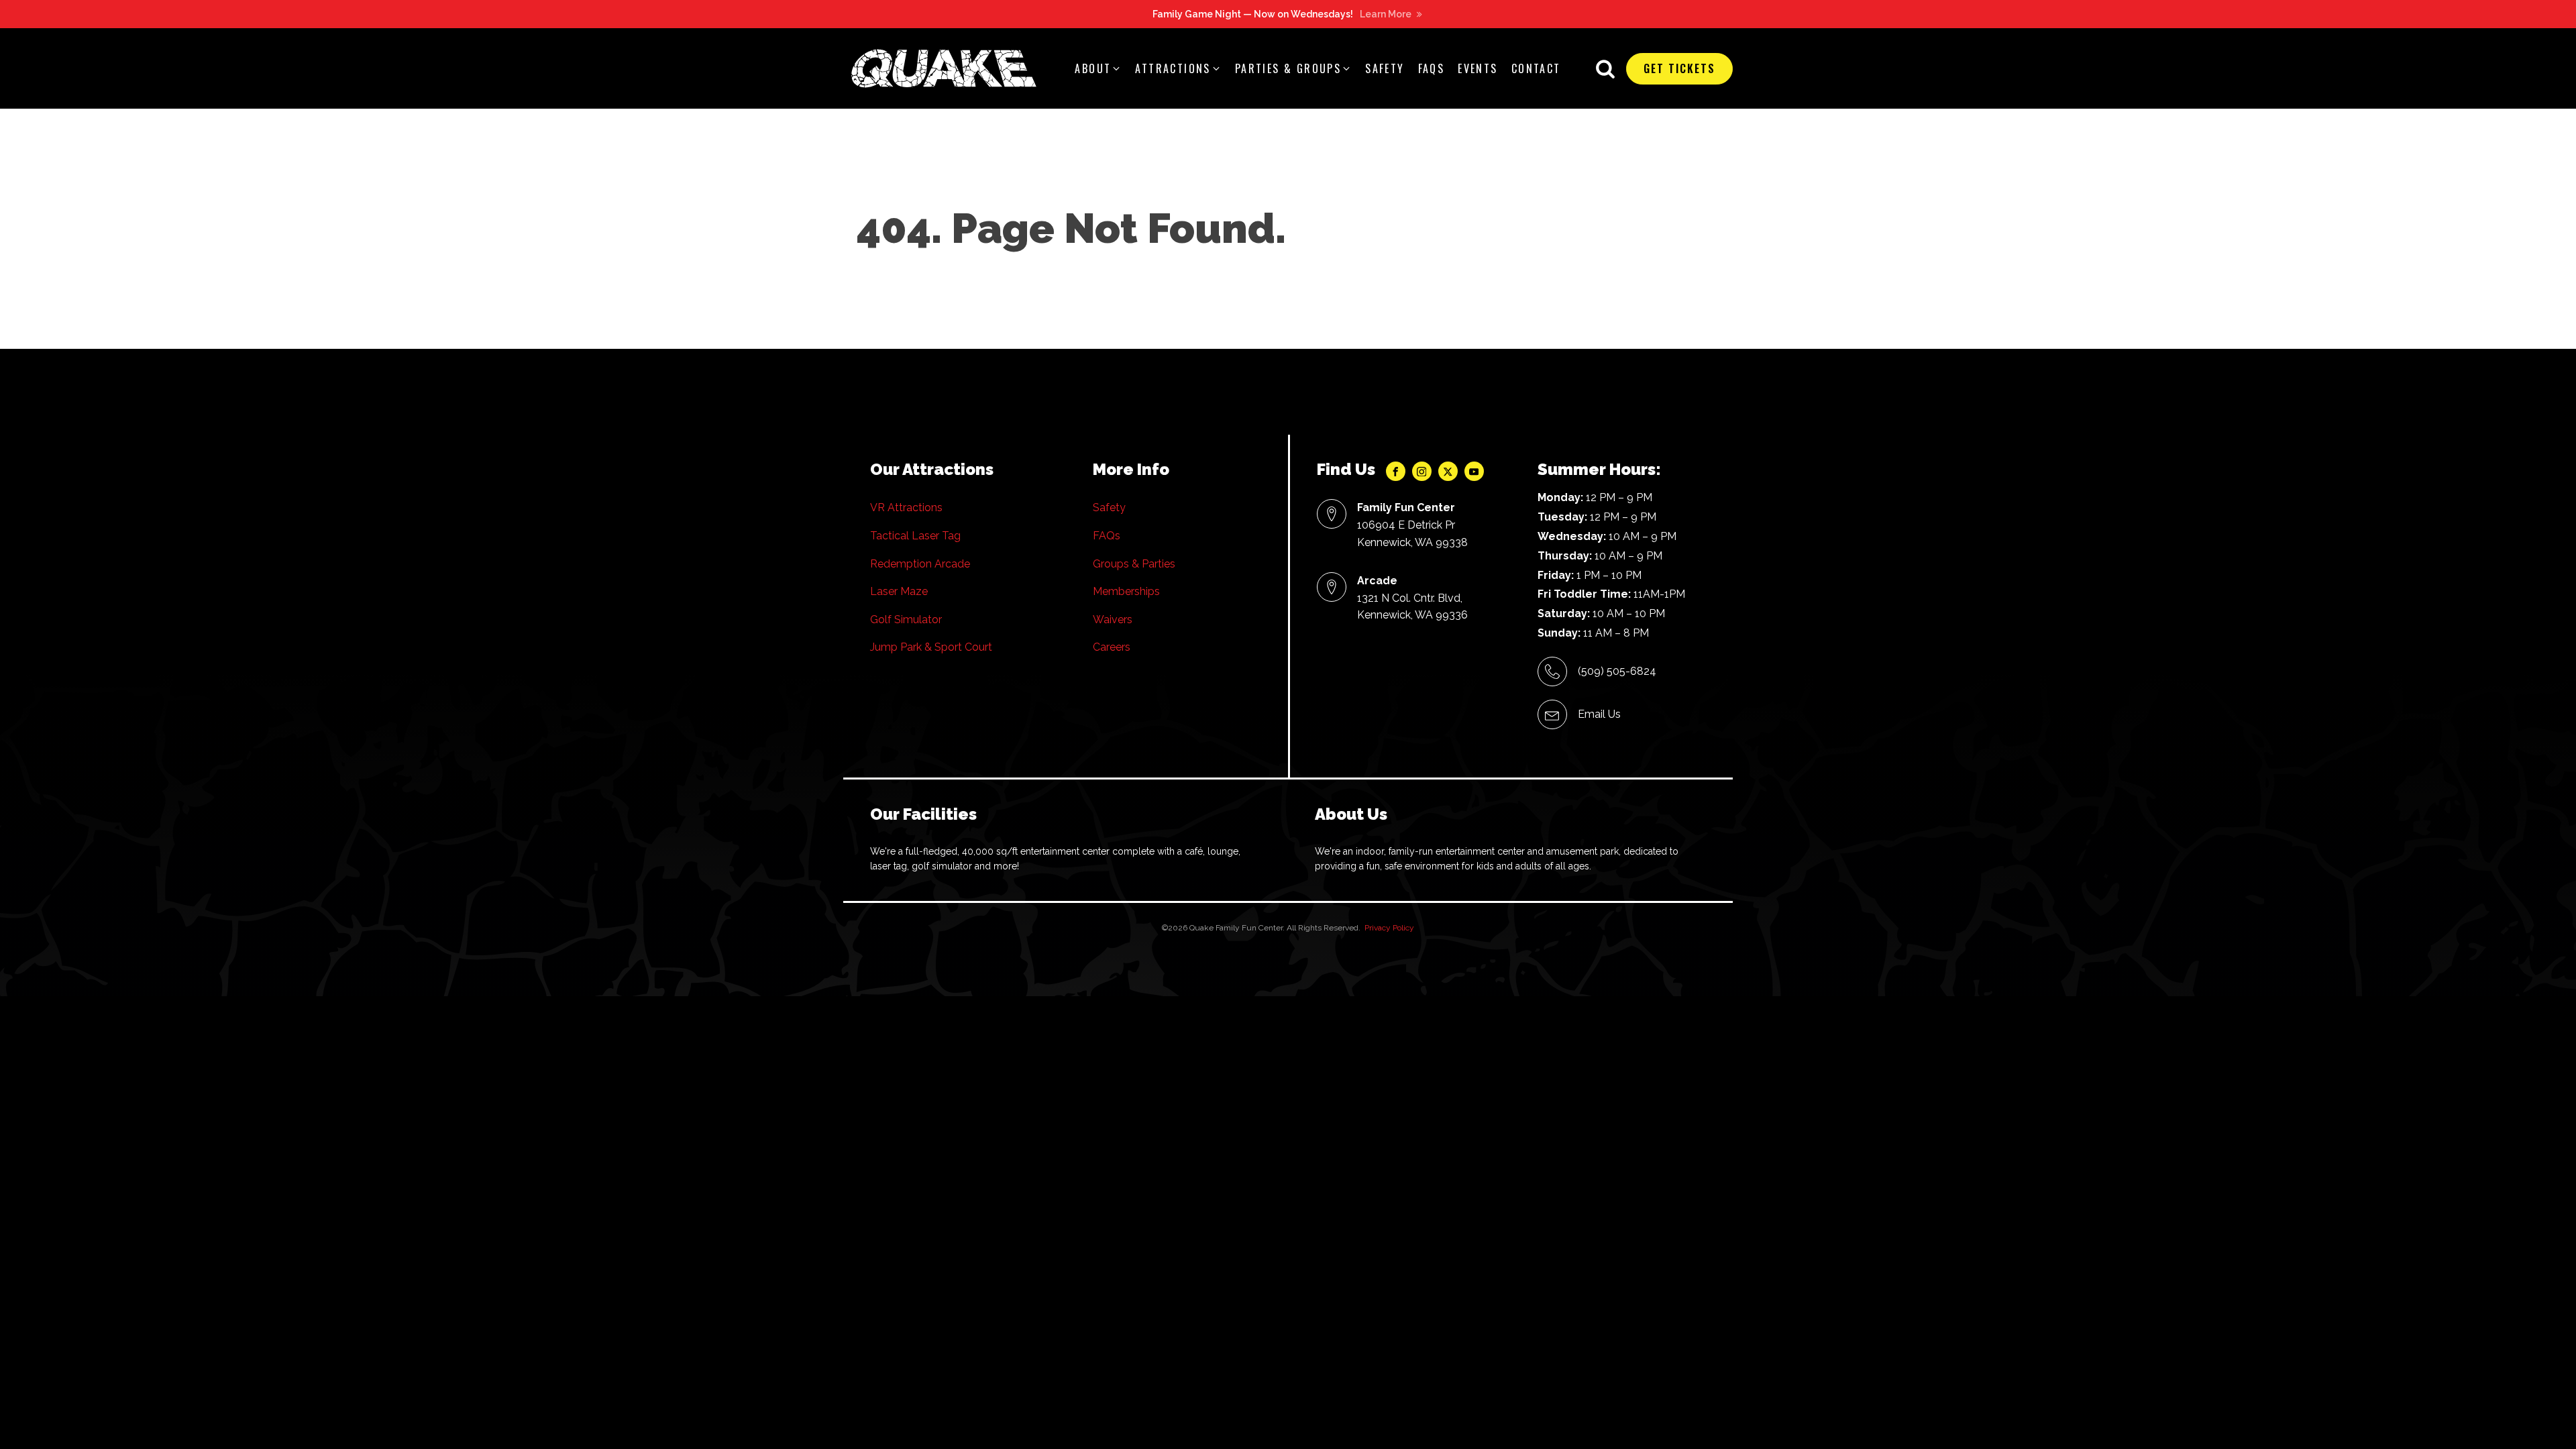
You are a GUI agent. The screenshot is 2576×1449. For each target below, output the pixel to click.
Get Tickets (1679, 68)
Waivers (1113, 620)
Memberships (1126, 591)
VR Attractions (906, 507)
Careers (1112, 647)
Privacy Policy (1389, 928)
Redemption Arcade (920, 564)
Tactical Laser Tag (915, 536)
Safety (1109, 507)
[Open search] (1605, 68)
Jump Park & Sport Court (931, 647)
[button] (1098, 69)
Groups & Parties (1134, 564)
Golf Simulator (906, 620)
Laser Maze (899, 591)
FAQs (1107, 536)
